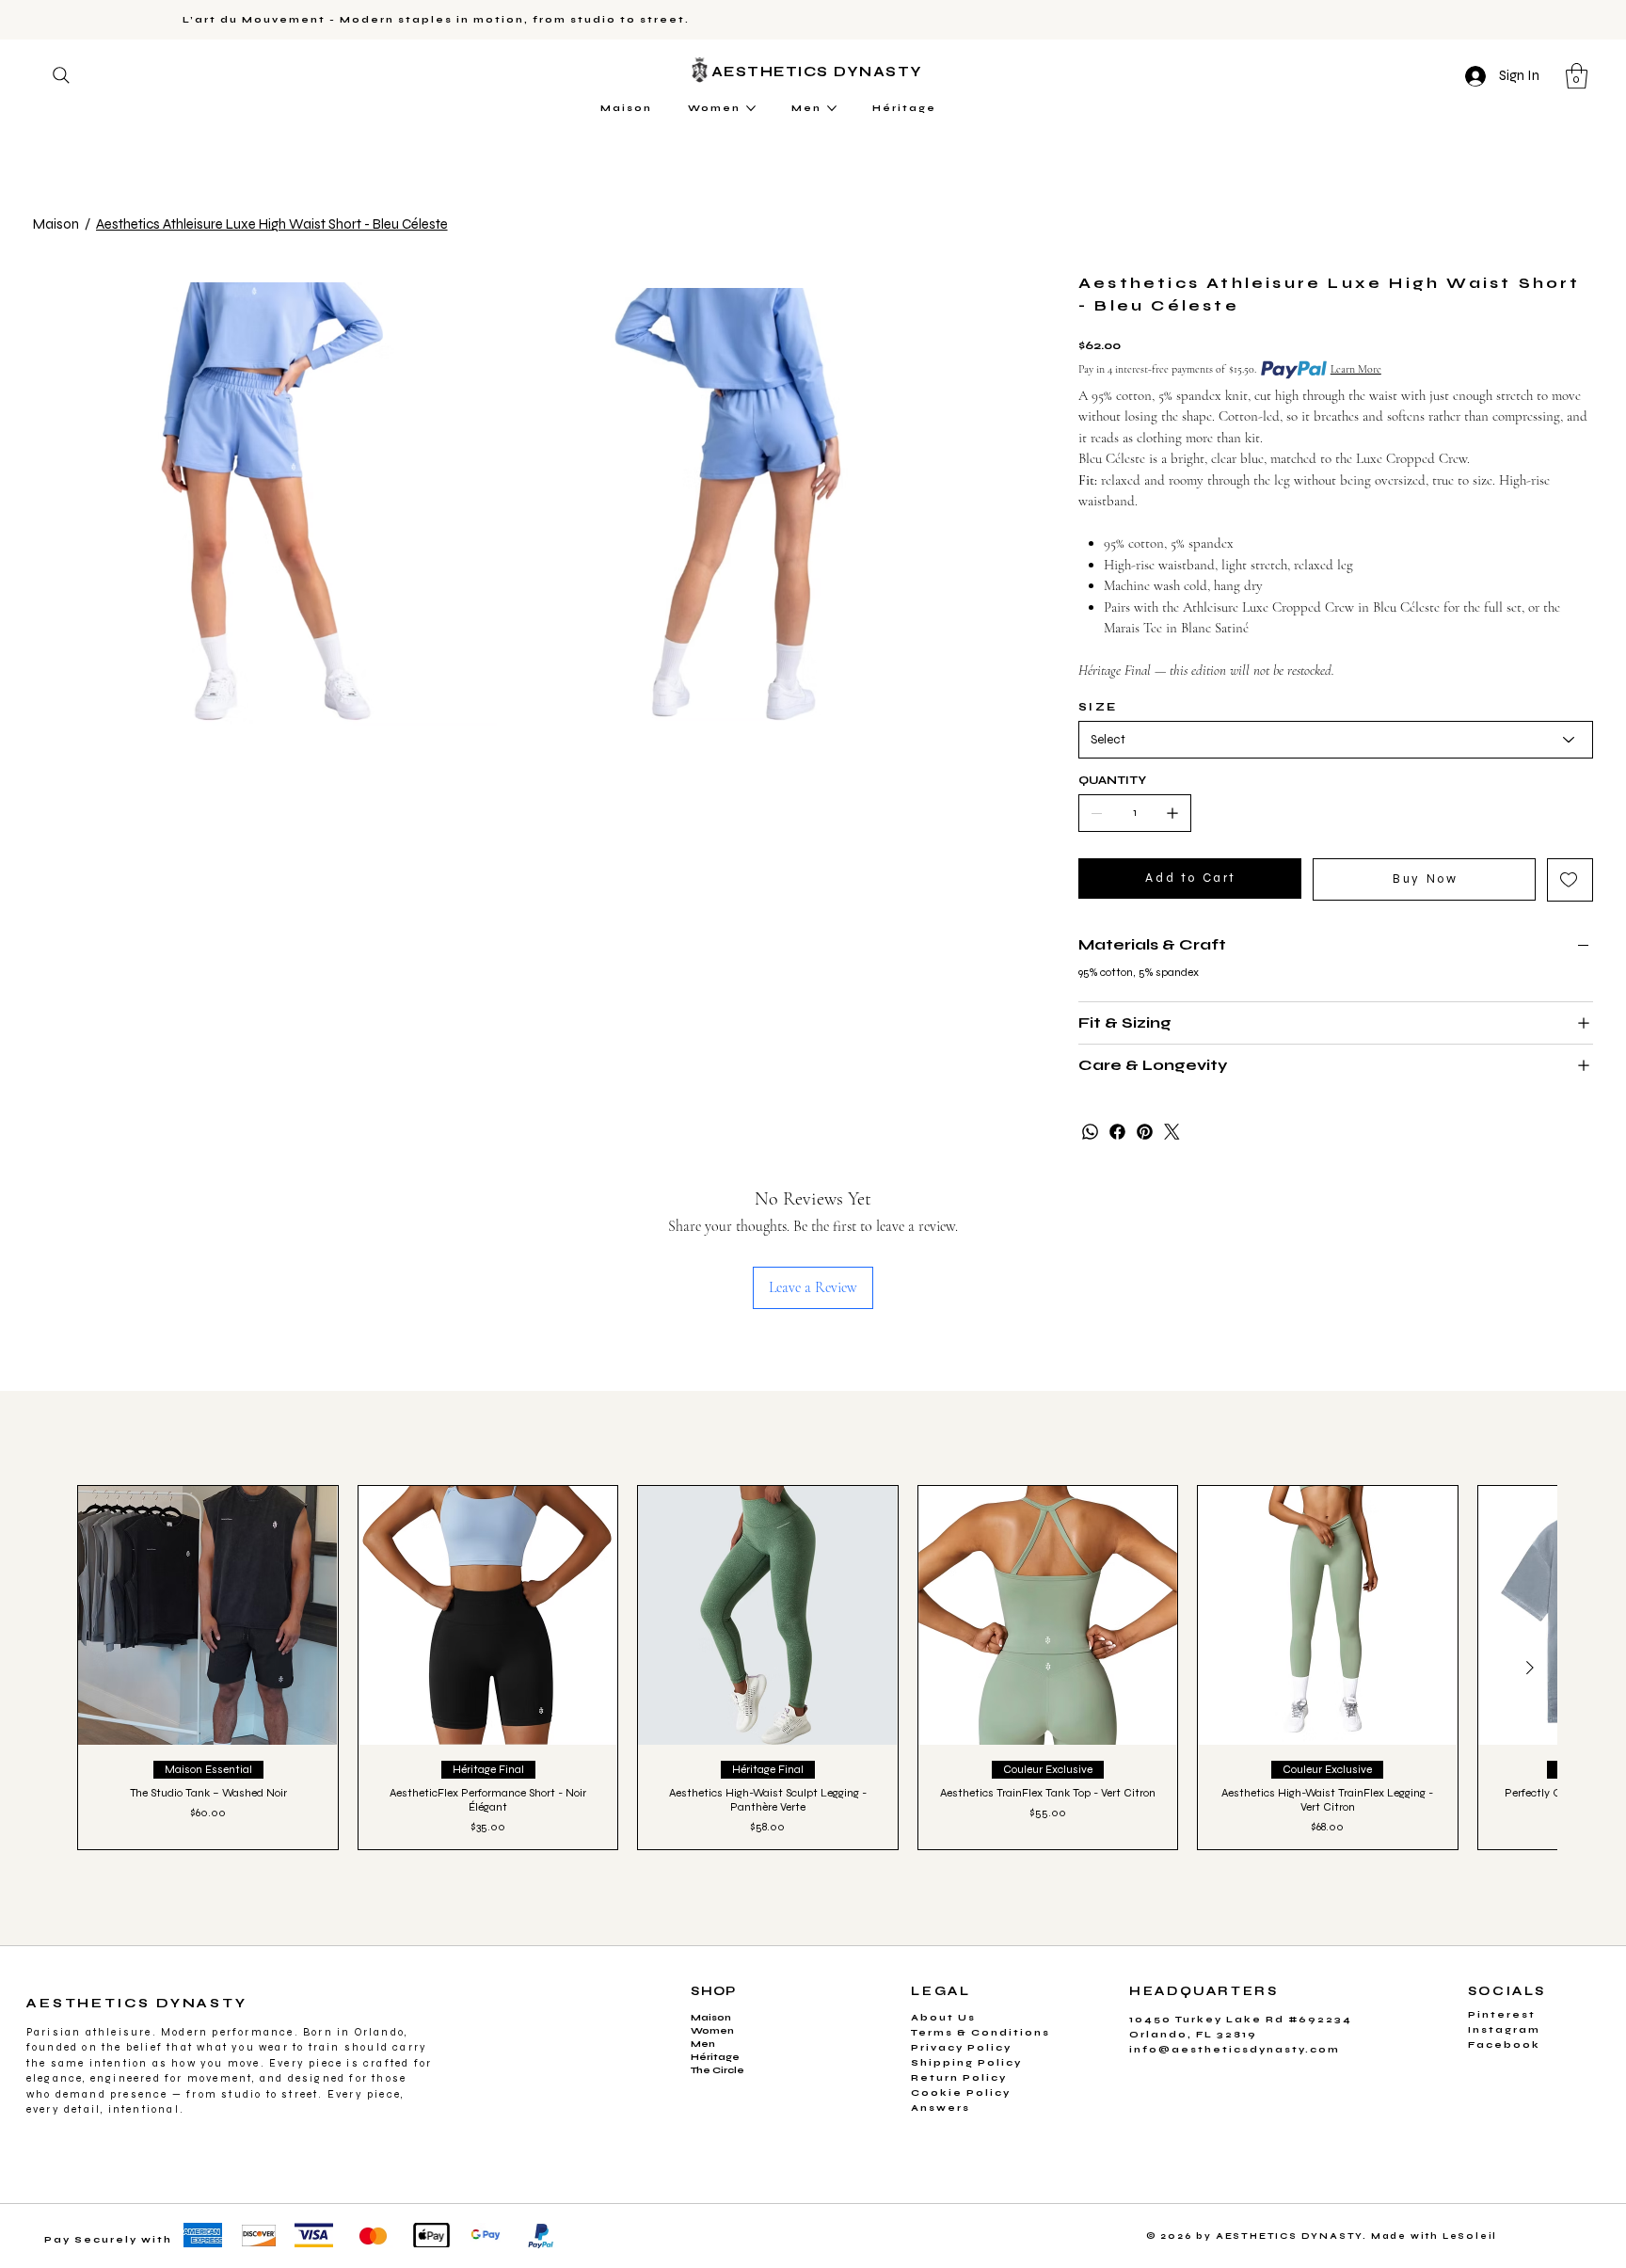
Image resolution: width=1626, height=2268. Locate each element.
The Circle (717, 2070)
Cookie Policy (961, 2093)
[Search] (61, 75)
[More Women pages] (751, 108)
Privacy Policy (961, 2048)
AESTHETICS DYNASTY (820, 72)
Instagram (1504, 2030)
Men (703, 2044)
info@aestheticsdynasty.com (1235, 2050)
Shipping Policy (966, 2063)
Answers (941, 2108)
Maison (711, 2018)
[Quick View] (207, 1615)
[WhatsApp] (1090, 1132)
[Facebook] (1117, 1132)
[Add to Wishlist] (1570, 880)
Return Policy (959, 2078)
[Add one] (1172, 813)
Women (712, 2031)
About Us (943, 2018)
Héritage (715, 2057)
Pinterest (1502, 2015)
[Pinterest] (1145, 1132)
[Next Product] (1530, 1668)
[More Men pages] (832, 108)
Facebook (1504, 2045)
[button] (1577, 76)
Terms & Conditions (980, 2033)
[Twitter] (1172, 1132)
